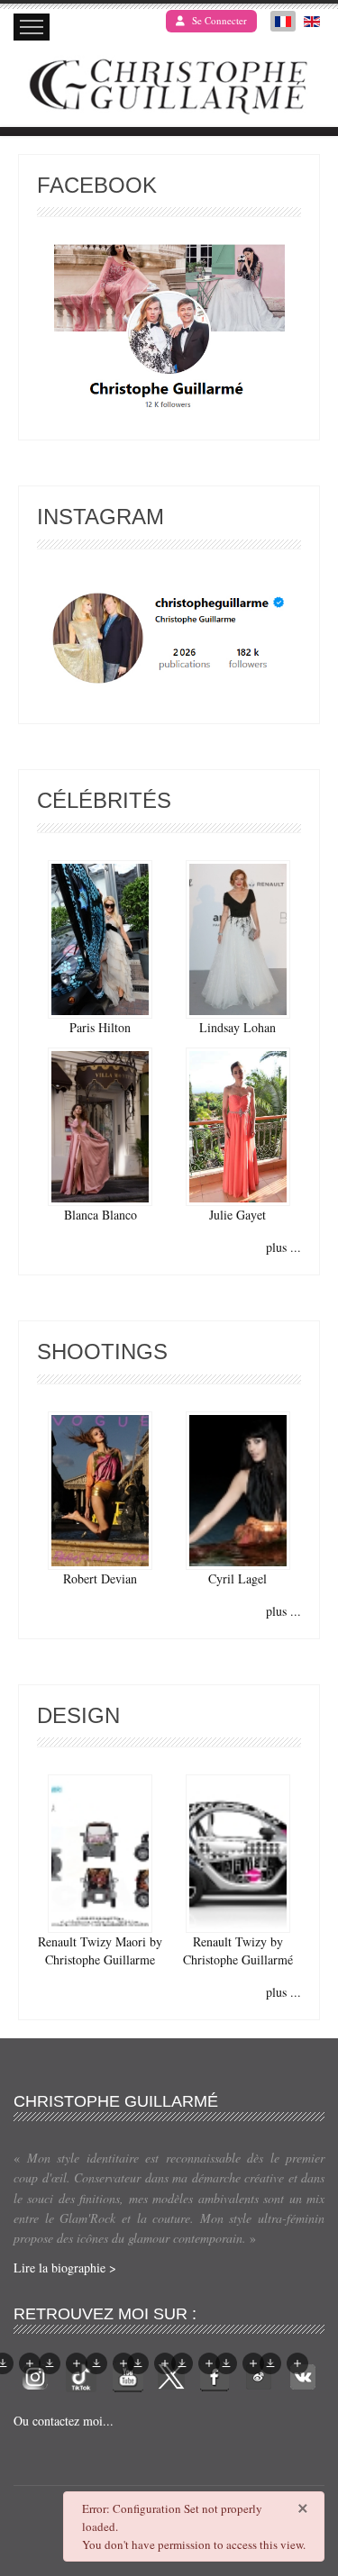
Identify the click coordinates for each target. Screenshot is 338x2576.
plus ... (283, 1247)
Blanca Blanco (100, 1215)
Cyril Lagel (238, 1578)
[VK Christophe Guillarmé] (303, 2375)
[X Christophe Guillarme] (171, 2375)
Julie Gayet (238, 1215)
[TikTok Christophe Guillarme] (81, 2375)
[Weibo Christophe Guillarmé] (259, 2375)
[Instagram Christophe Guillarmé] (169, 639)
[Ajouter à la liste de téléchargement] (30, 2363)
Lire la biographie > (65, 2268)
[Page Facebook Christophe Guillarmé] (169, 331)
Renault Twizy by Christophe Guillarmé (238, 1950)
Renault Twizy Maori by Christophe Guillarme (100, 1950)
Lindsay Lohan (238, 1027)
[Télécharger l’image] (50, 2363)
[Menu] (32, 27)
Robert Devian (100, 1578)
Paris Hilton (100, 1027)
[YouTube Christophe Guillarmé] (128, 2375)
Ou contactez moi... (64, 2421)
